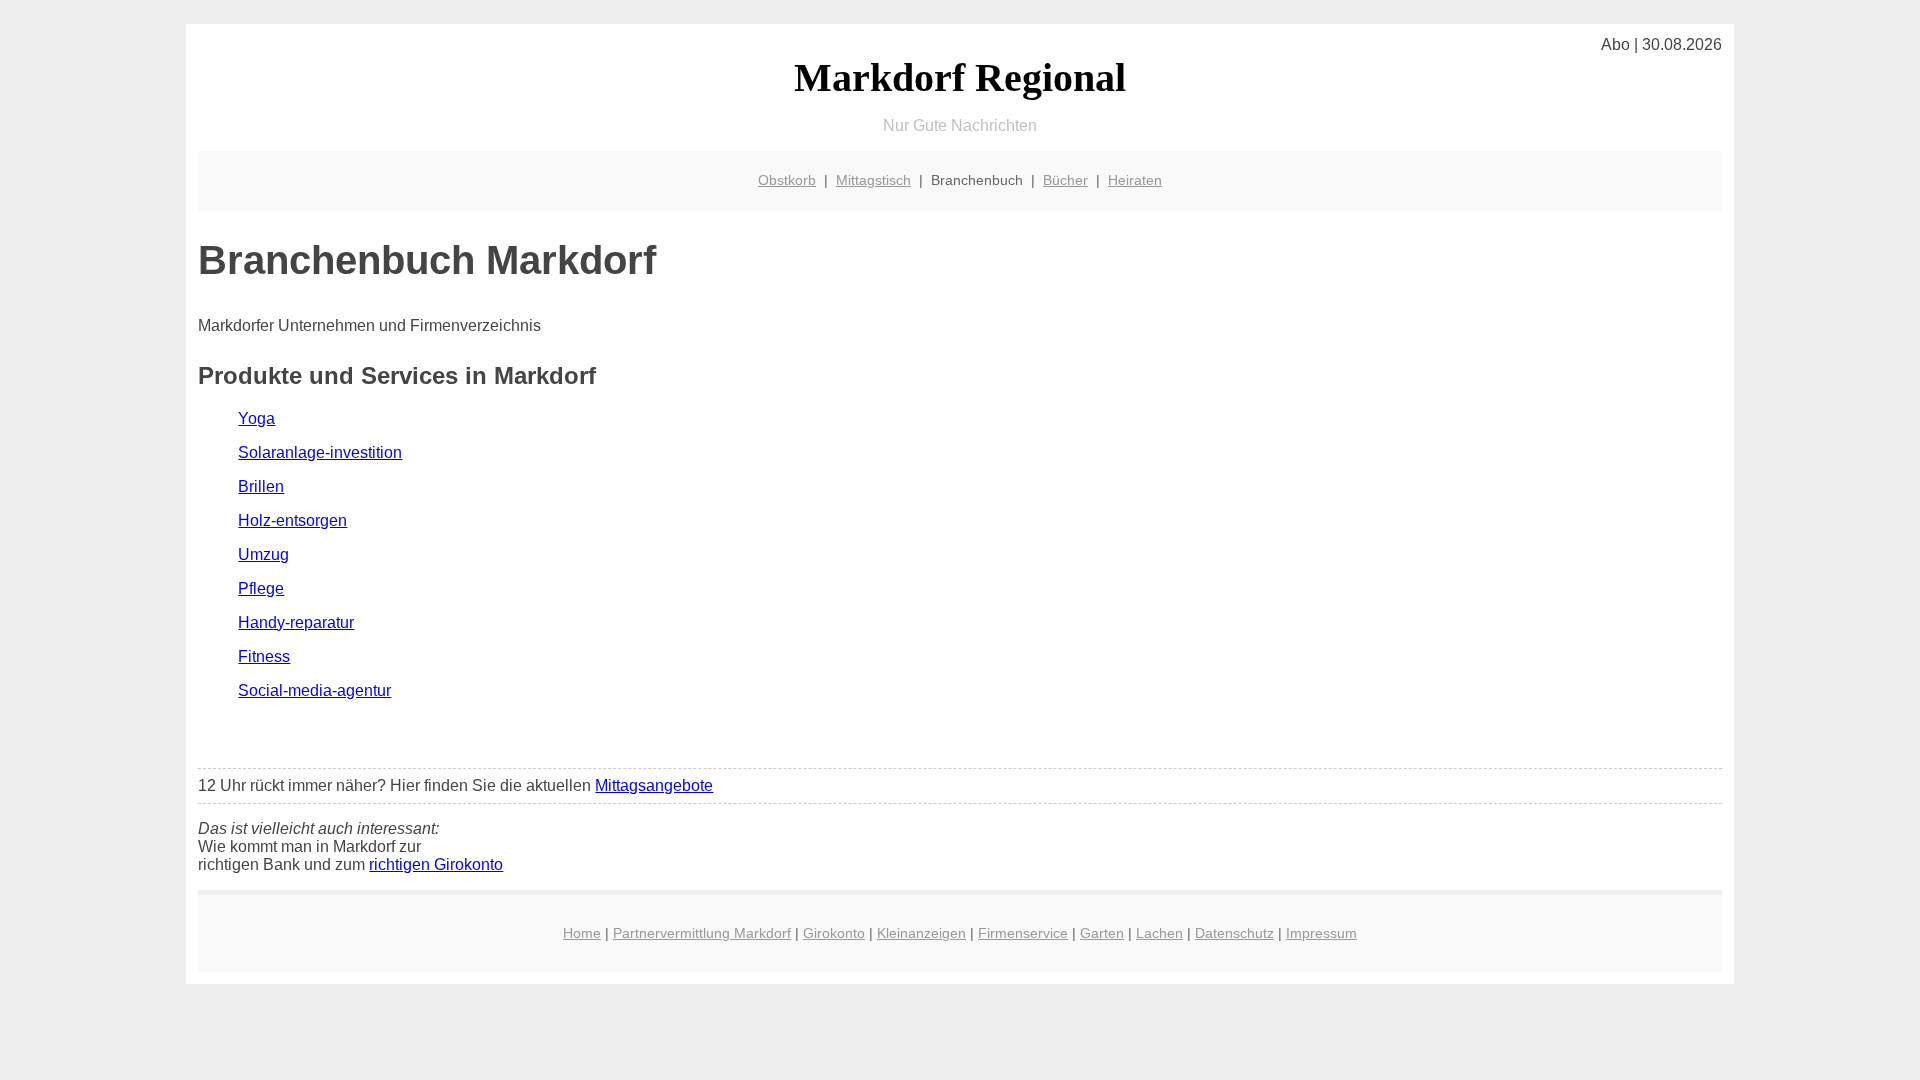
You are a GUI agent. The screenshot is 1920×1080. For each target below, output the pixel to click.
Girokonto (834, 933)
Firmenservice (1023, 933)
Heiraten (1135, 180)
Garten (1102, 933)
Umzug (263, 554)
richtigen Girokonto (436, 864)
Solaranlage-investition (320, 452)
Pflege (261, 588)
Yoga (256, 418)
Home (582, 933)
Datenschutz (1234, 933)
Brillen (261, 486)
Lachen (1159, 933)
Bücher (1065, 180)
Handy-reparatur (296, 622)
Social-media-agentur (314, 690)
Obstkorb (787, 180)
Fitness (264, 656)
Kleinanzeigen (921, 933)
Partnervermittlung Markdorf (702, 933)
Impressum (1321, 933)
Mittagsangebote (654, 785)
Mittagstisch (873, 180)
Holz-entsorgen (292, 520)
